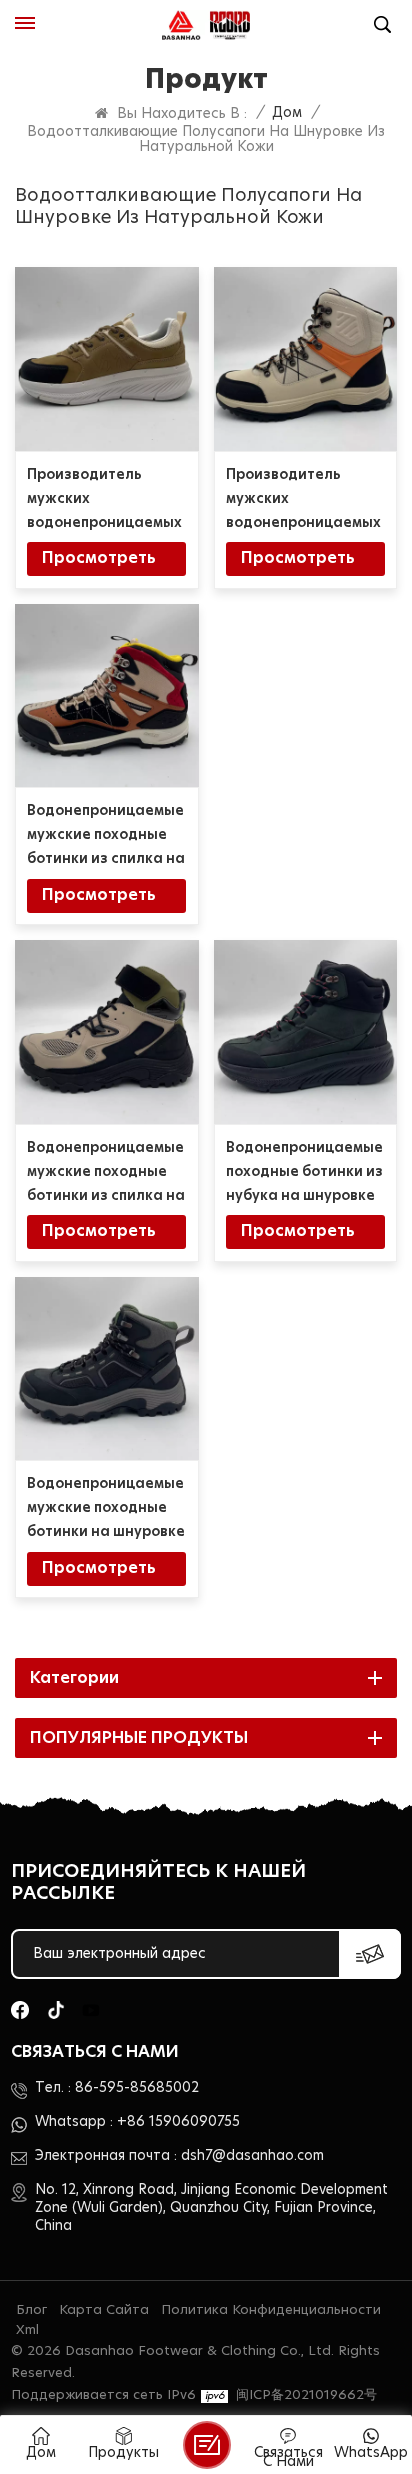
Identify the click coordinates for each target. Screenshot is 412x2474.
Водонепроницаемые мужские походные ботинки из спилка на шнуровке (106, 1174)
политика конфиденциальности (271, 2310)
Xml (27, 2330)
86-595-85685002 (137, 2088)
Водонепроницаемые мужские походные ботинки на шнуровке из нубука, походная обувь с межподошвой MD (106, 1510)
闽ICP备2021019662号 (306, 2395)
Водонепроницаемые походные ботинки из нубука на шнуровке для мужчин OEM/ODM (304, 1174)
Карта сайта (104, 2310)
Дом (287, 113)
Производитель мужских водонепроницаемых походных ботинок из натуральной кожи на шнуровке (304, 501)
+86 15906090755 (178, 2122)
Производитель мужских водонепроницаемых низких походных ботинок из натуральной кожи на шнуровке (104, 501)
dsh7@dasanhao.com (252, 2156)
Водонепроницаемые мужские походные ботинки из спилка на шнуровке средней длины (106, 837)
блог (31, 2310)
